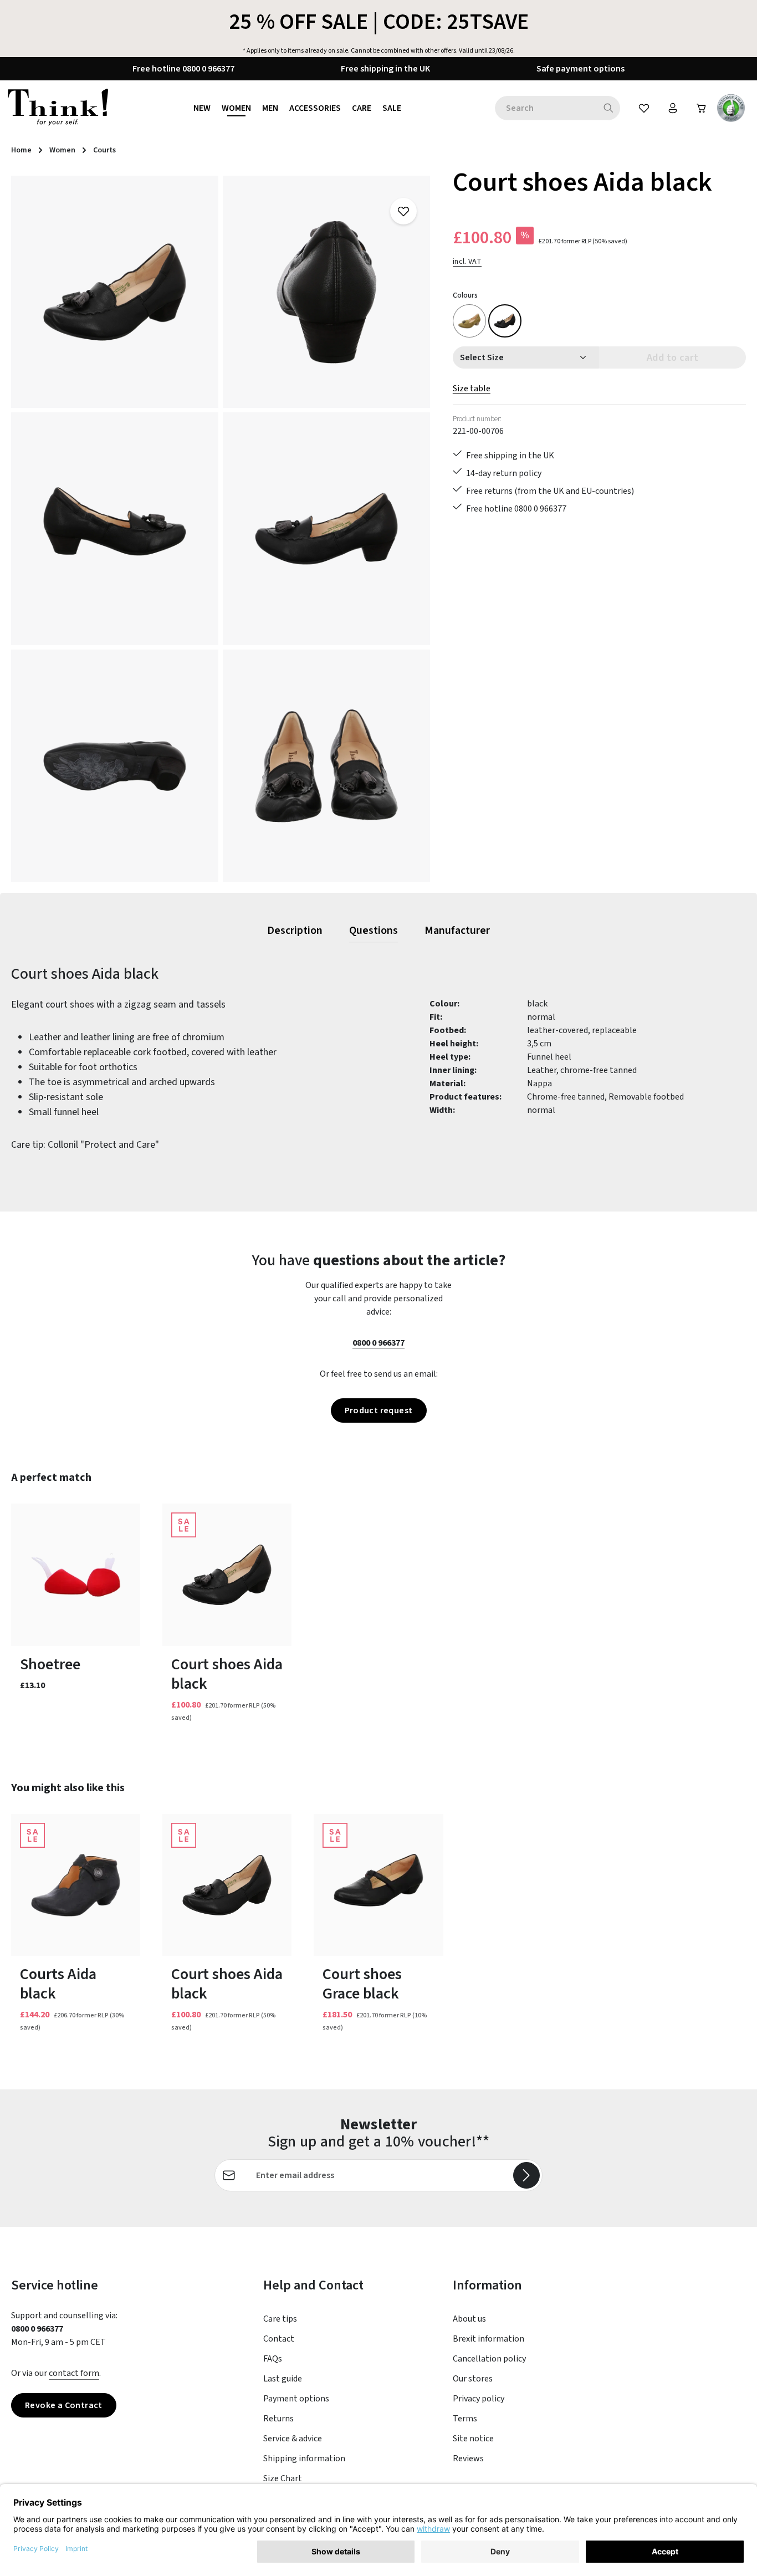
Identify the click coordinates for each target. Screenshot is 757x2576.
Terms (465, 2419)
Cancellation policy (489, 2359)
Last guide (283, 2379)
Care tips (280, 2319)
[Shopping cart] (702, 108)
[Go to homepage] (58, 108)
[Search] (609, 108)
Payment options (296, 2399)
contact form (74, 2373)
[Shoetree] (76, 1575)
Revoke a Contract (64, 2405)
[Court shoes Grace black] (378, 1885)
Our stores (473, 2379)
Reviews (468, 2459)
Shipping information (304, 2459)
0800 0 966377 (378, 1343)
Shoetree (50, 1665)
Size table (472, 389)
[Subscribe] (526, 2175)
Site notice (473, 2439)
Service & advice (293, 2439)
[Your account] (673, 108)
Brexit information (489, 2339)
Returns (278, 2419)
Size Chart (283, 2478)
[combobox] (546, 108)
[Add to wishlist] (403, 211)
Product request (379, 1410)
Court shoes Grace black (362, 1984)
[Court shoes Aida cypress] (469, 321)
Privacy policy (479, 2399)
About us (469, 2319)
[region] (221, 529)
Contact (279, 2339)
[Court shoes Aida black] (115, 292)
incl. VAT (467, 262)
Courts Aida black (58, 1984)
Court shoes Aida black (227, 1674)
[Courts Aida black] (76, 1885)
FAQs (273, 2359)
